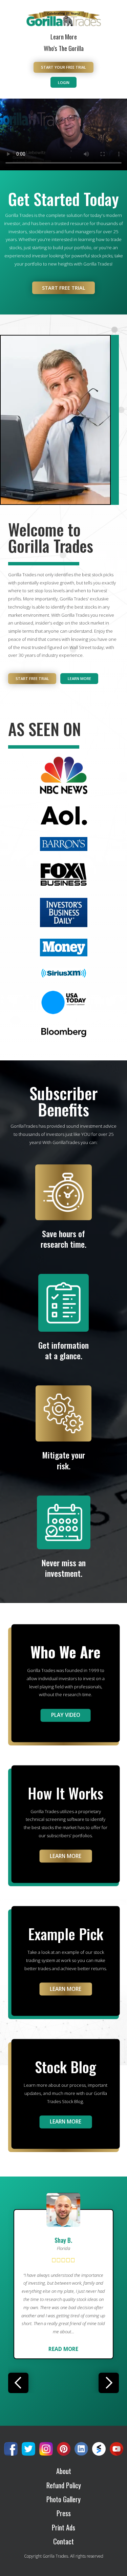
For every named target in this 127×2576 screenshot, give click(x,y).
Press (64, 2513)
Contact (63, 2541)
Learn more (79, 678)
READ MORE (63, 2349)
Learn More (64, 37)
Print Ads (63, 2528)
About (64, 2471)
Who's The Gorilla (64, 48)
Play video (66, 1715)
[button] (18, 2383)
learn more (66, 1989)
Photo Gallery (63, 2499)
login (64, 82)
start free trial (64, 288)
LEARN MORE (66, 1856)
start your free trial (63, 67)
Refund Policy (64, 2485)
